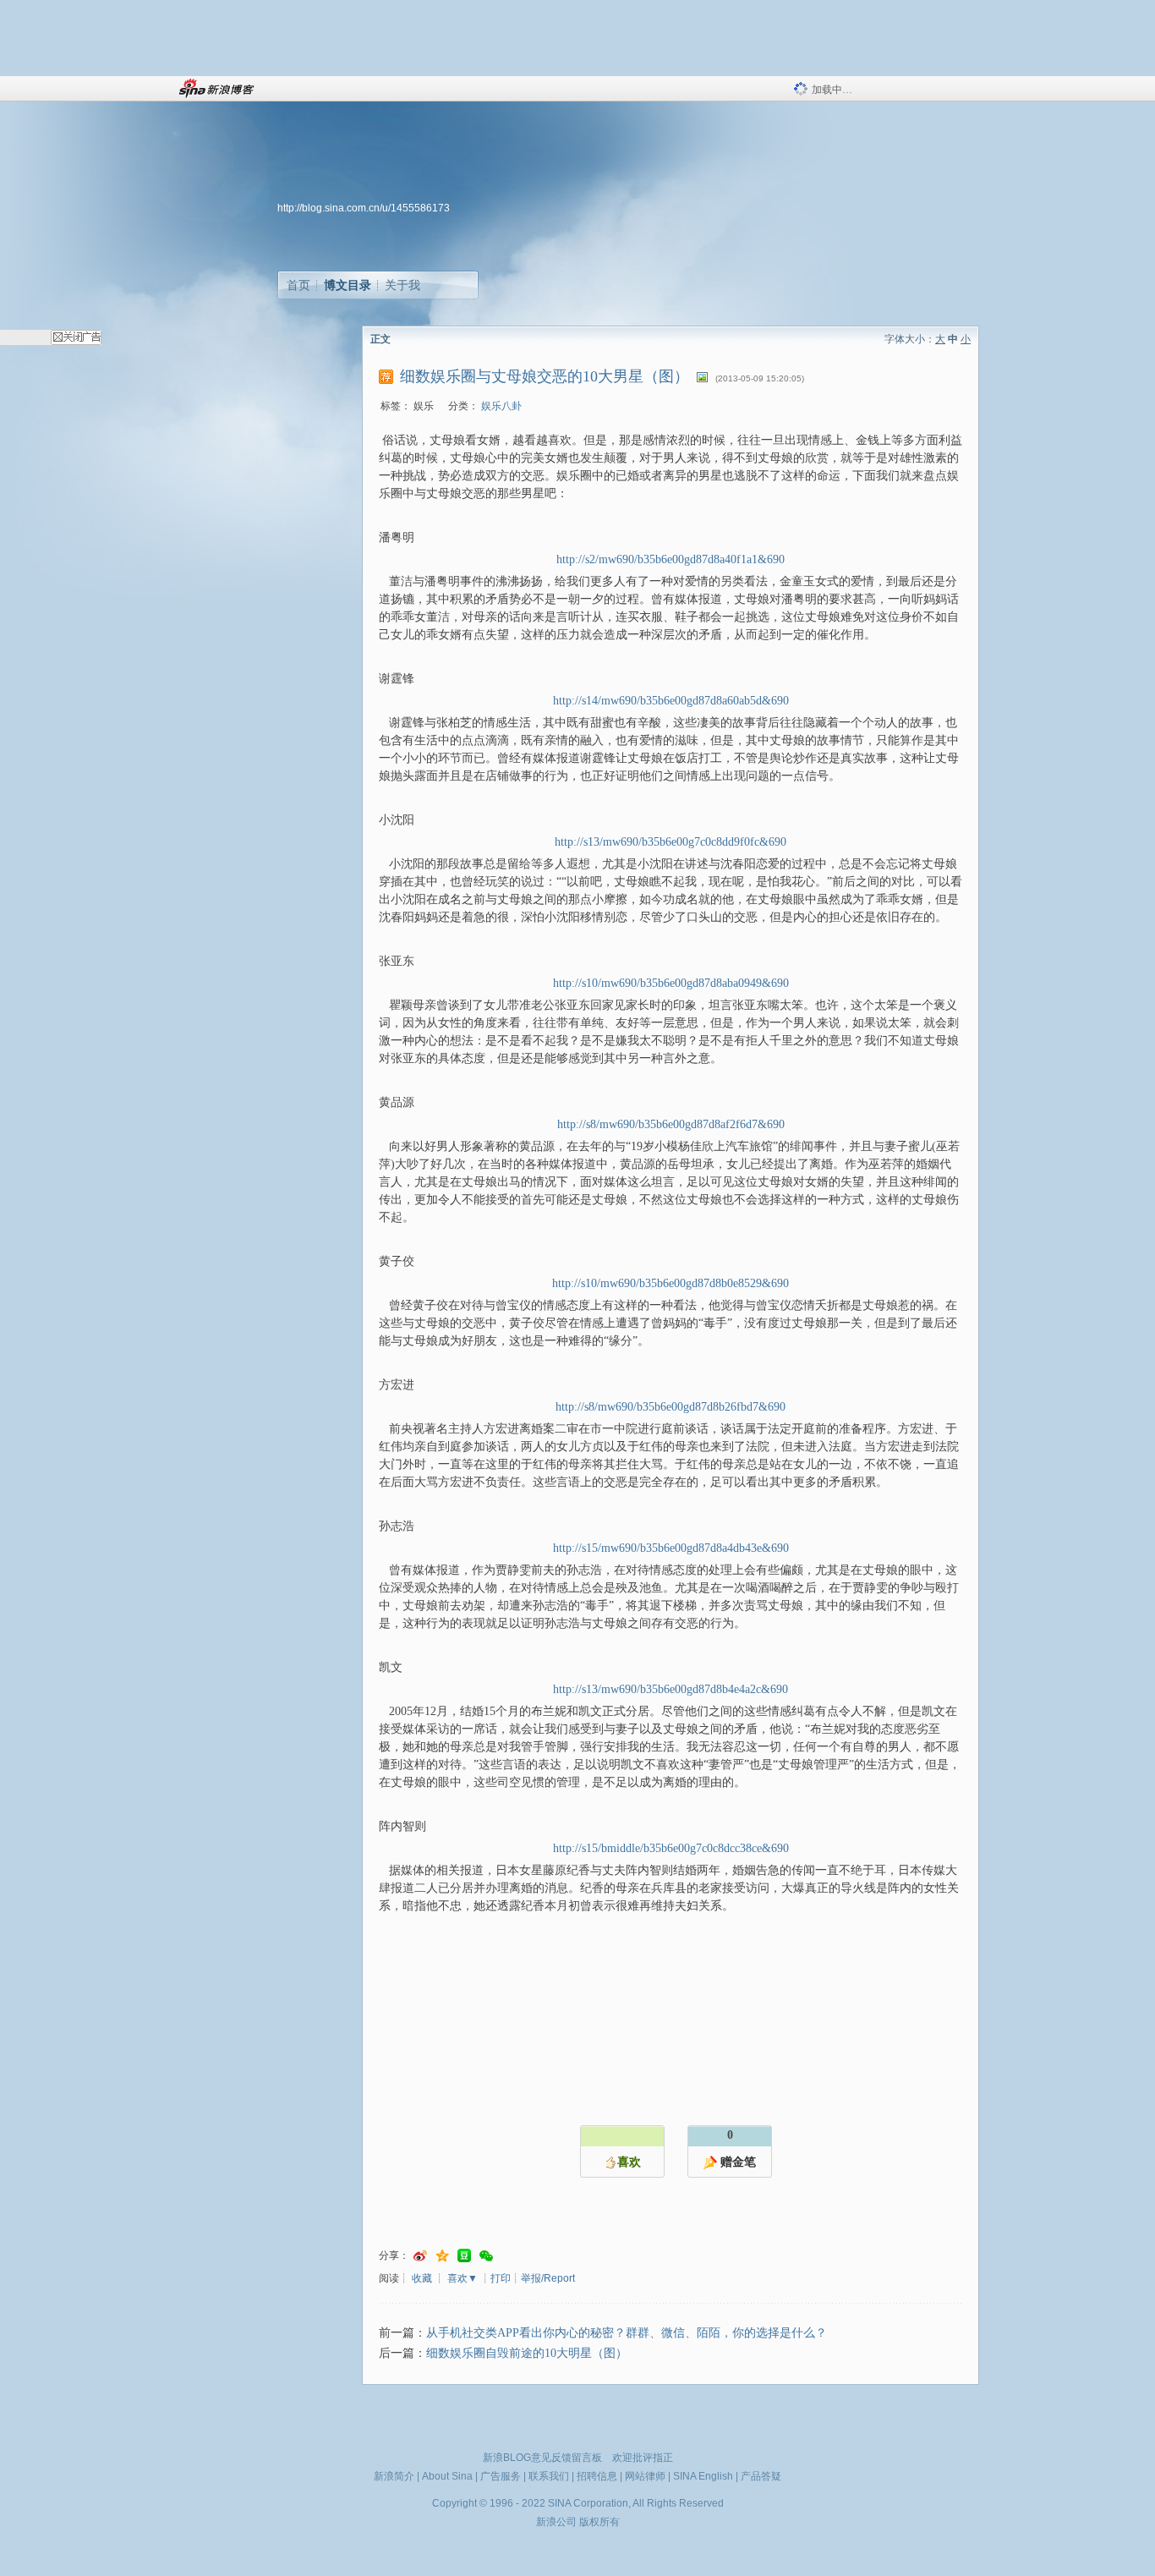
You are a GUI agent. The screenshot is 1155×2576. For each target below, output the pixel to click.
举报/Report (548, 2278)
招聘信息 (597, 2476)
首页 (298, 285)
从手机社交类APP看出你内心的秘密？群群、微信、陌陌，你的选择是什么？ (627, 2333)
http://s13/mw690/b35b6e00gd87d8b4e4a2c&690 (671, 1689)
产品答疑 (761, 2476)
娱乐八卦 (501, 406)
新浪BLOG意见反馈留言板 (542, 2458)
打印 (501, 2278)
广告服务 (501, 2476)
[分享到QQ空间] (442, 2256)
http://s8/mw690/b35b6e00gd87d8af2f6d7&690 (671, 1124)
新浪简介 (394, 2476)
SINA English (703, 2476)
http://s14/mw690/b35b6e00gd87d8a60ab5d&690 (671, 701)
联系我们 (549, 2476)
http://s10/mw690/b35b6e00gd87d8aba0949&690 (671, 983)
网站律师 (645, 2476)
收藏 (422, 2278)
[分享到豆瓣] (464, 2256)
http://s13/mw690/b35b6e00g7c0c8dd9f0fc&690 (671, 842)
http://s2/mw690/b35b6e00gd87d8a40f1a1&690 (671, 559)
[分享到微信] (486, 2256)
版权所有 (599, 2522)
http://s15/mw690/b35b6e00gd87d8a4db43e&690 (671, 1548)
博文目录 (348, 285)
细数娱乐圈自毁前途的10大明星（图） (527, 2353)
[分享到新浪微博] (420, 2256)
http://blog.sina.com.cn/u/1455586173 (364, 208)
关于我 (402, 285)
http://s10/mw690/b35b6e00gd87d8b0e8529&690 (671, 1283)
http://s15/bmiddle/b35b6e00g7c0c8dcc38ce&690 (671, 1848)
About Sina (447, 2476)
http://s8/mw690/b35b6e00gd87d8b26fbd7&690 (671, 1407)
